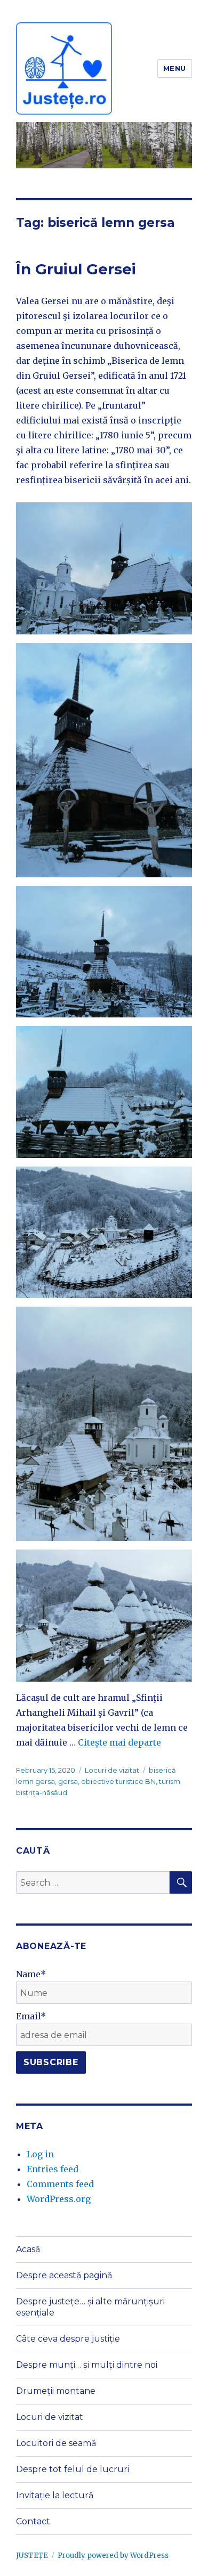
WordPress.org (59, 2199)
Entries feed (53, 2169)
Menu (175, 68)
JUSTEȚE (32, 2555)
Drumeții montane (56, 2391)
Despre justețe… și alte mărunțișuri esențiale (90, 2307)
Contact (33, 2521)
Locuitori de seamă (56, 2443)
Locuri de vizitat (112, 1770)
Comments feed (60, 2184)
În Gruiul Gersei (76, 269)
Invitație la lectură (55, 2495)
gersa (68, 1781)
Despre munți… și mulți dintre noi (87, 2365)
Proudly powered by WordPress (113, 2555)
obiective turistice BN (118, 1781)
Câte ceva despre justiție (68, 2339)
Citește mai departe (119, 1742)
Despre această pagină (64, 2275)
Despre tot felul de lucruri (73, 2469)
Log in (40, 2154)
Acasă (28, 2249)
